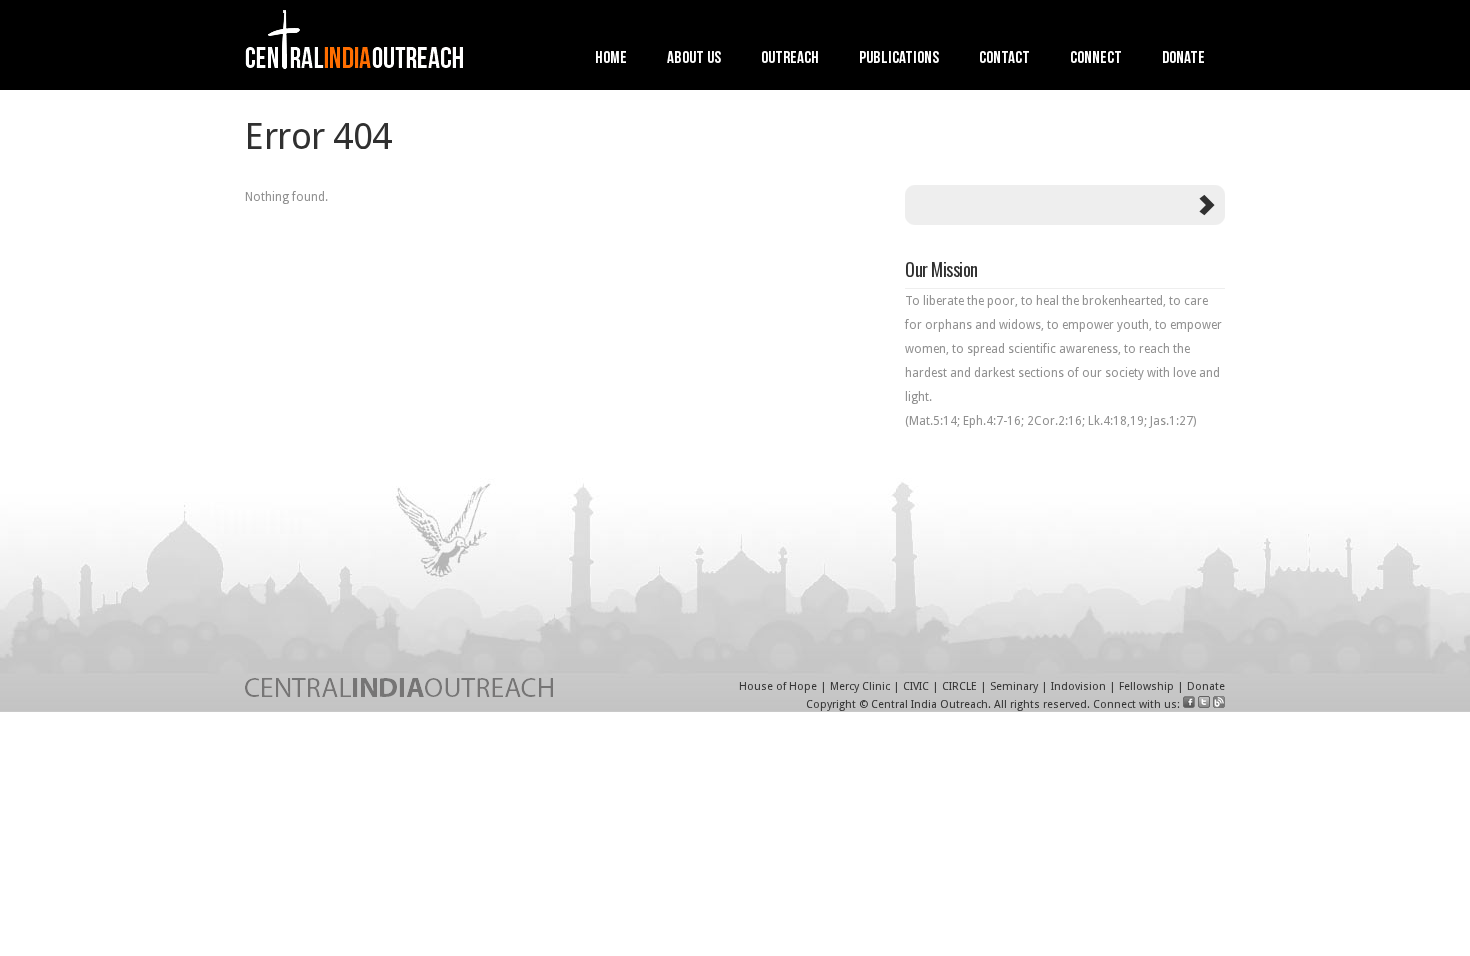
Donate (1183, 59)
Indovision (1078, 686)
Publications (899, 59)
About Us (694, 59)
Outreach (790, 59)
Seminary (1014, 686)
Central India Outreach (929, 704)
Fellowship (1146, 686)
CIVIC (916, 686)
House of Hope (778, 686)
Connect (1096, 59)
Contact (1004, 59)
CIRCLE (959, 686)
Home (611, 59)
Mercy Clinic (860, 686)
